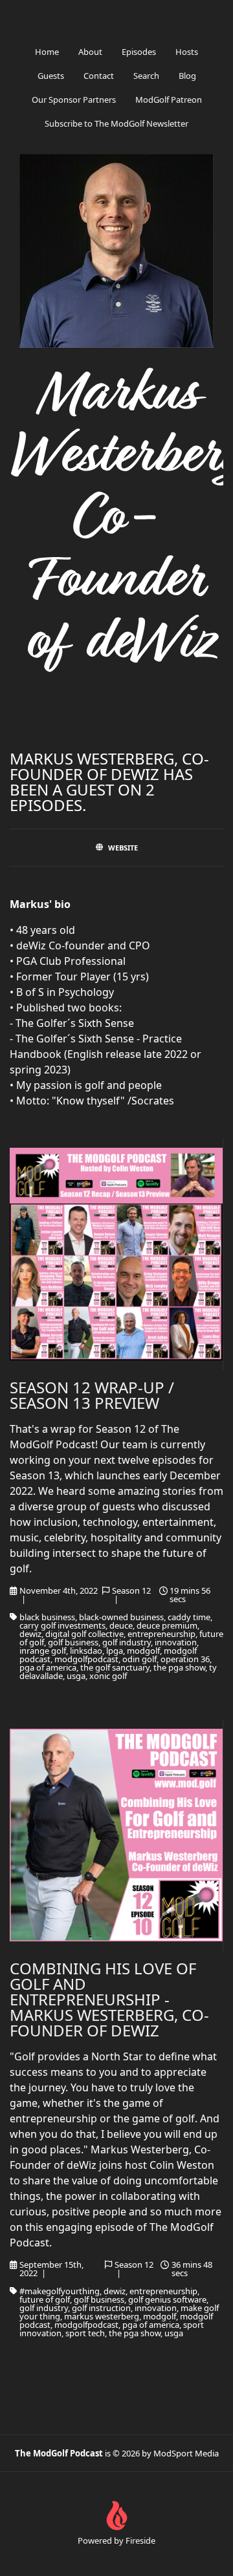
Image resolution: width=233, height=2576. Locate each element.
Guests (51, 76)
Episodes (139, 52)
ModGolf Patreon (169, 100)
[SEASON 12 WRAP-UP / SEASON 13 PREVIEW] (116, 1254)
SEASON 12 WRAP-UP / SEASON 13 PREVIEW (92, 1395)
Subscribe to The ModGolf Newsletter (116, 123)
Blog (187, 76)
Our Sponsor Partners (74, 100)
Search (146, 76)
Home (47, 52)
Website (123, 848)
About (90, 52)
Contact (99, 76)
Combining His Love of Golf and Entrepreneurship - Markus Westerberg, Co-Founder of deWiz (109, 1999)
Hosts (187, 52)
